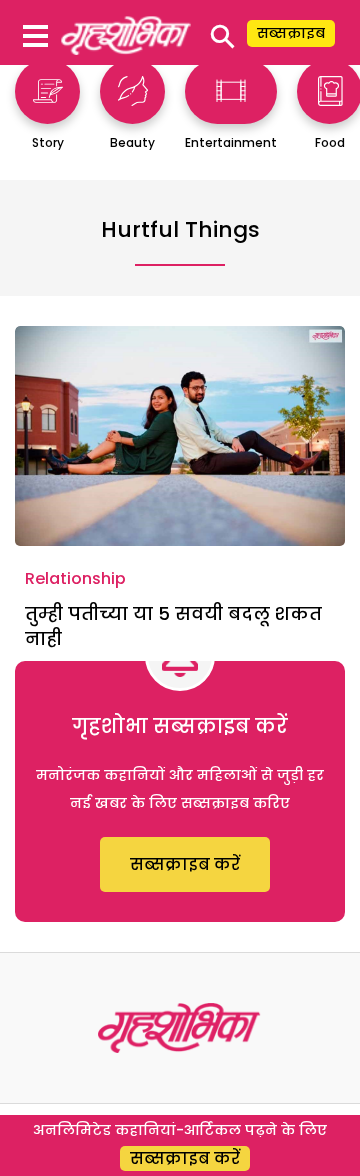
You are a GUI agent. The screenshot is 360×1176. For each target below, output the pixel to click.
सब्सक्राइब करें (185, 864)
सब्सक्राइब (291, 33)
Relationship (75, 578)
